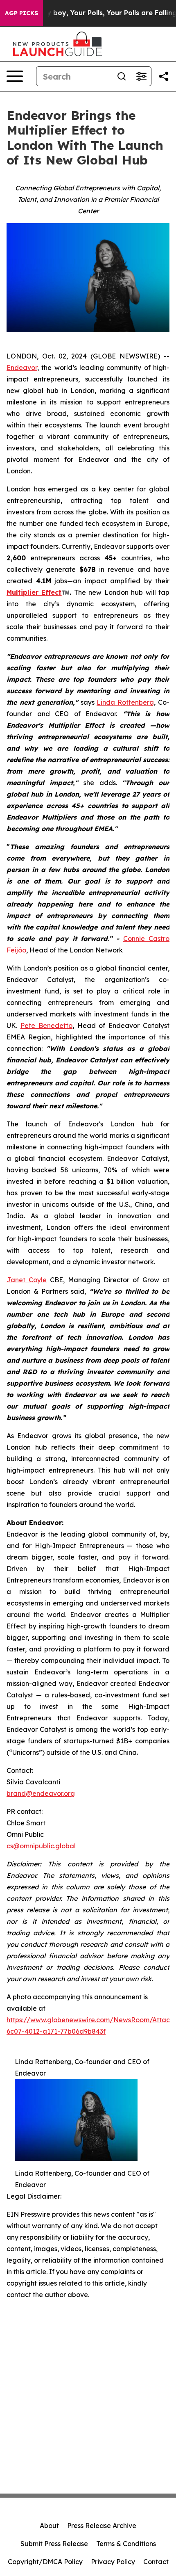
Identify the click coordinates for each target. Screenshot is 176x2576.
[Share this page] (164, 76)
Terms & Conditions (126, 2544)
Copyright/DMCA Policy (45, 2562)
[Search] (122, 76)
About (49, 2526)
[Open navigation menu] (15, 76)
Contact (156, 2562)
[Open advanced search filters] (141, 76)
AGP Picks (21, 13)
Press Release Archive (102, 2526)
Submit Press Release (54, 2544)
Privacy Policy (113, 2562)
